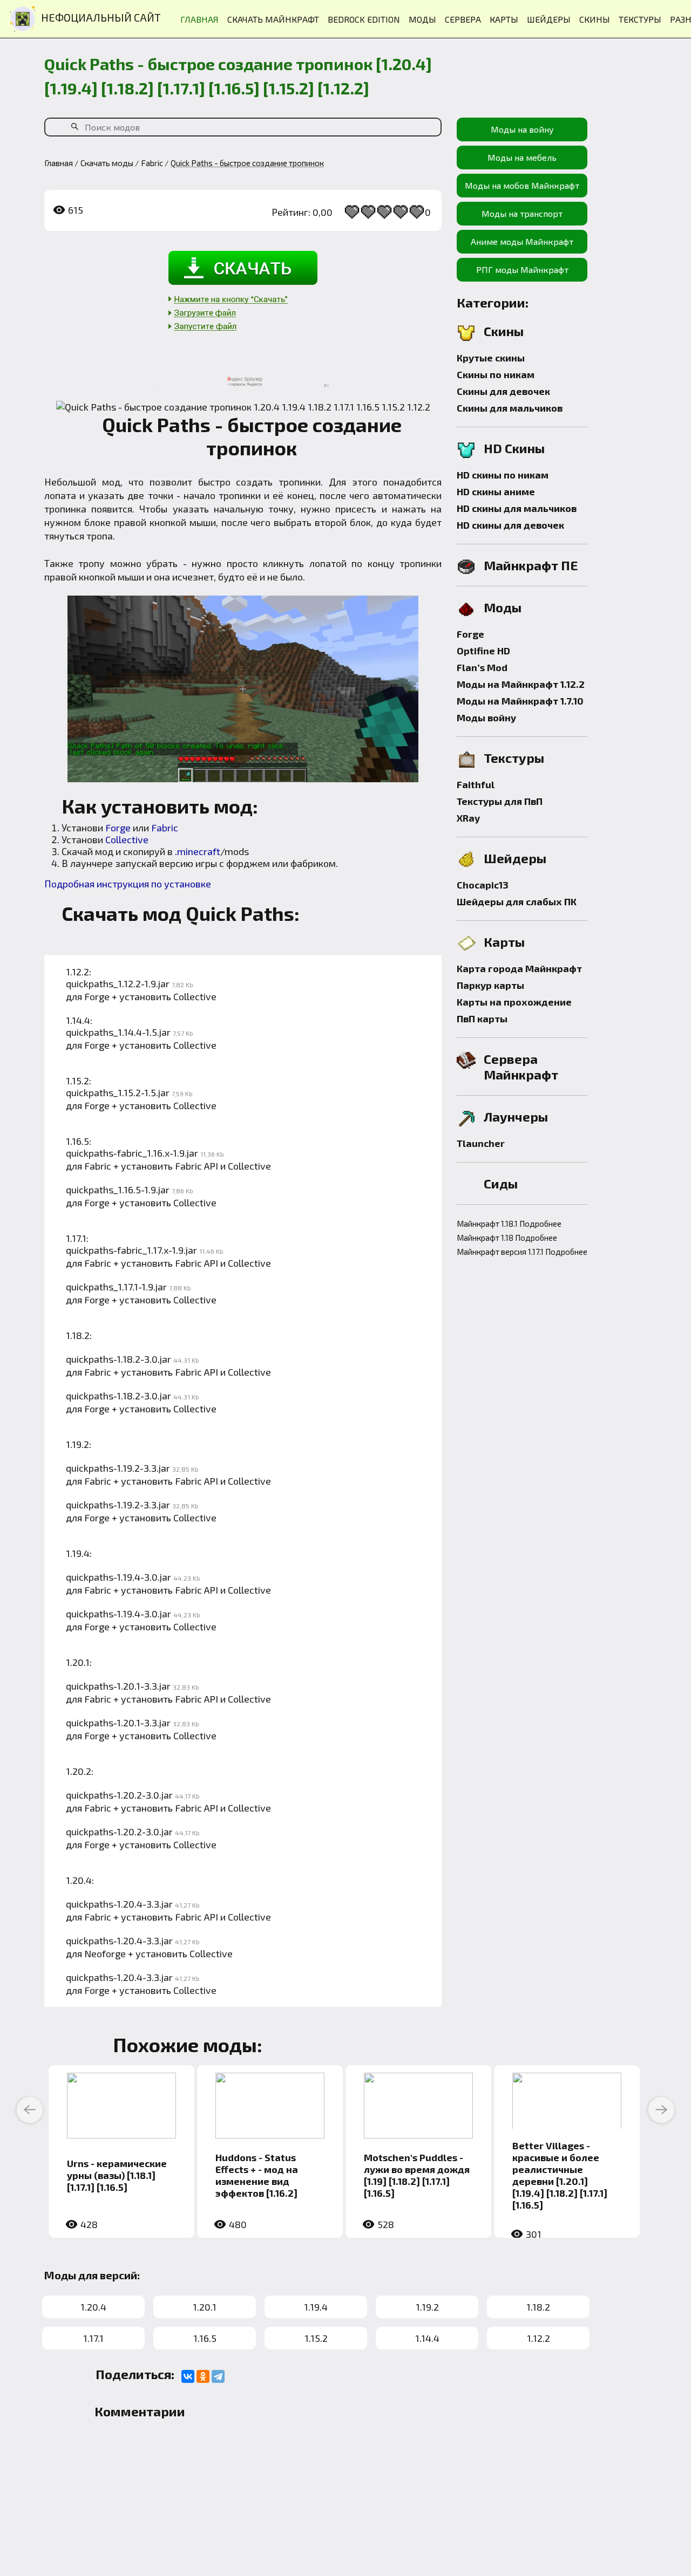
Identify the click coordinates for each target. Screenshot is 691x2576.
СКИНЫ (595, 19)
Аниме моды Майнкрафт (522, 241)
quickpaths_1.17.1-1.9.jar (116, 1287)
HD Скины (514, 448)
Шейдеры (515, 858)
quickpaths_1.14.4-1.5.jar (118, 1032)
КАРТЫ (504, 19)
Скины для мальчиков (510, 408)
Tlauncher (481, 1143)
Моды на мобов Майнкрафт (522, 185)
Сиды (501, 1183)
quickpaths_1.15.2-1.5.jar (118, 1092)
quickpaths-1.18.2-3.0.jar (118, 1359)
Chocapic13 (483, 885)
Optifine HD (483, 651)
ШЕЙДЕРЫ (549, 19)
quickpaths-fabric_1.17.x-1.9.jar (131, 1250)
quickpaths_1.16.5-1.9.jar (118, 1190)
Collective (127, 839)
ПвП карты (482, 1019)
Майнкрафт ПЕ (531, 565)
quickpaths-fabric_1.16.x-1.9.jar (132, 1153)
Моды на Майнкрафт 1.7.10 (520, 701)
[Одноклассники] (203, 2376)
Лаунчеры (516, 1116)
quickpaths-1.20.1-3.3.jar (118, 1686)
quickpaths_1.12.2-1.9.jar (118, 983)
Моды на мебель (522, 157)
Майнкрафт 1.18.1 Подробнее (509, 1224)
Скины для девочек (503, 391)
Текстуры (514, 758)
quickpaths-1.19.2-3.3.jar (118, 1468)
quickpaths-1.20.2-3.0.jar (119, 1795)
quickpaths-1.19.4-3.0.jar (118, 1577)
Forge (118, 828)
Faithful (476, 784)
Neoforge (105, 1953)
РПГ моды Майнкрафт (522, 269)
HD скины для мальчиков (517, 508)
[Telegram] (218, 2376)
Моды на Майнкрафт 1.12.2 (521, 684)
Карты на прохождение (514, 1002)
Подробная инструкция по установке (128, 884)
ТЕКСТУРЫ (640, 19)
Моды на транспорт (522, 213)
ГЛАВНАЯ (199, 19)
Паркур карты (490, 985)
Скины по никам (496, 374)
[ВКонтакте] (188, 2376)
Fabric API (197, 1166)
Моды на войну (522, 129)
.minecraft (198, 851)
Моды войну (486, 718)
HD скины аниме (496, 491)
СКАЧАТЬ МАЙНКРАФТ (273, 19)
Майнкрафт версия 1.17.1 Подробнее (522, 1252)
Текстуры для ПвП (500, 801)
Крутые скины (491, 358)
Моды (503, 607)
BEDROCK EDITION (364, 19)
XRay (468, 818)
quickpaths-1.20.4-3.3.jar (119, 1904)
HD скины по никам (503, 475)
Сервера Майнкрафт (521, 1067)
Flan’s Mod (482, 667)
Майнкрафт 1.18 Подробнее (507, 1238)
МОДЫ (422, 19)
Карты (504, 942)
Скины (504, 331)
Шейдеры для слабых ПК (517, 901)
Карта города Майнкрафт (519, 968)
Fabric (165, 828)
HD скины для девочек (510, 525)
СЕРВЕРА (463, 19)
